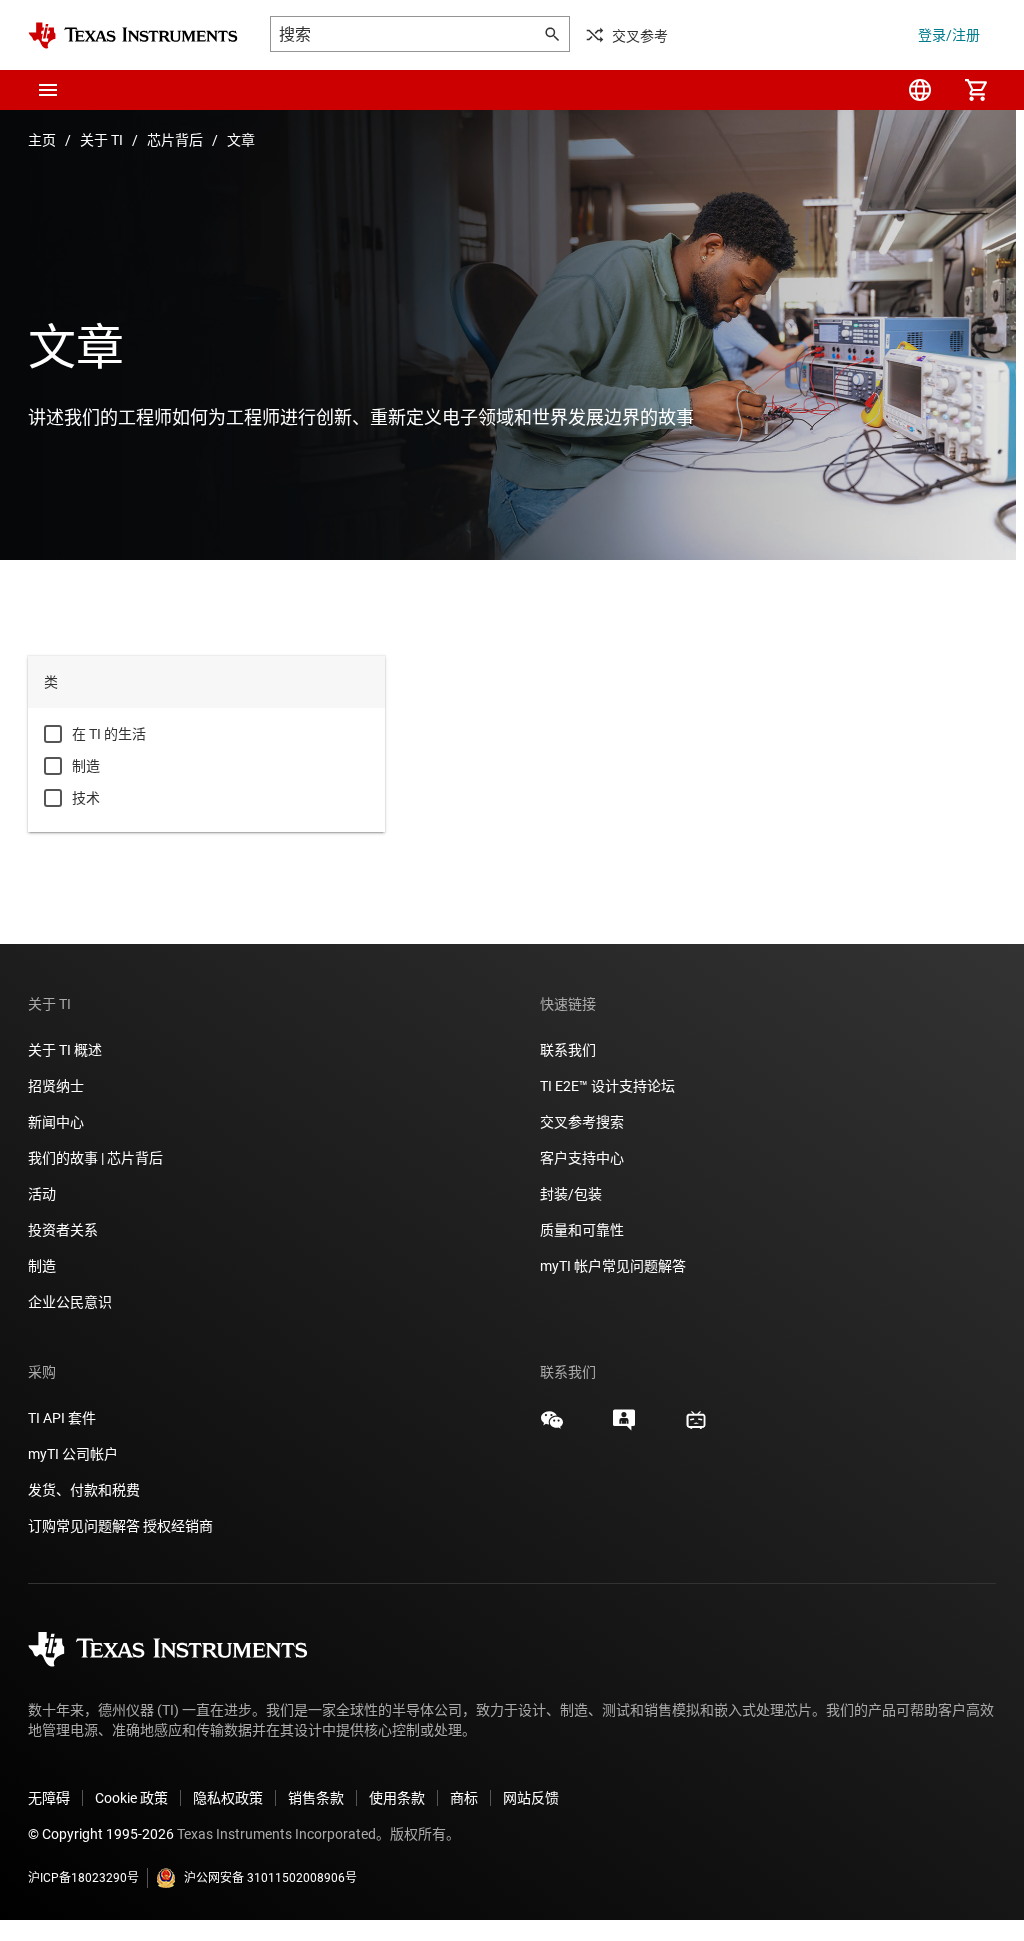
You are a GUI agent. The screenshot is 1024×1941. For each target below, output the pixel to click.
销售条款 (316, 1798)
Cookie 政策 (131, 1798)
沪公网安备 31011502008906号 (270, 1878)
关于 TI (101, 140)
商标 (464, 1798)
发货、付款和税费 (84, 1490)
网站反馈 (531, 1798)
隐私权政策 (228, 1798)
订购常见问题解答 (84, 1526)
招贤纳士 (56, 1086)
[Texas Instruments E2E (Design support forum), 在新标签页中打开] (624, 1427)
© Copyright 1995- (101, 1834)
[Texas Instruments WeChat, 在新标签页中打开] (552, 1427)
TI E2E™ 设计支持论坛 (607, 1086)
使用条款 (397, 1798)
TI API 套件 (62, 1418)
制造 (86, 766)
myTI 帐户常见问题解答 (613, 1266)
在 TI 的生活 (109, 734)
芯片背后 (175, 140)
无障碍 (49, 1798)
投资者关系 (63, 1230)
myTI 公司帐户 (73, 1454)
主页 (42, 140)
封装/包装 (571, 1194)
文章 (241, 140)
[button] (48, 90)
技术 (86, 798)
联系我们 (568, 1050)
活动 (42, 1194)
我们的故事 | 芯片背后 (95, 1158)
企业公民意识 (70, 1302)
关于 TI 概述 (65, 1050)
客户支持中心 (582, 1158)
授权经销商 (178, 1526)
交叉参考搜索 (582, 1122)
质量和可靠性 (583, 1230)
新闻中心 (56, 1122)
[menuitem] (920, 90)
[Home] (133, 35)
